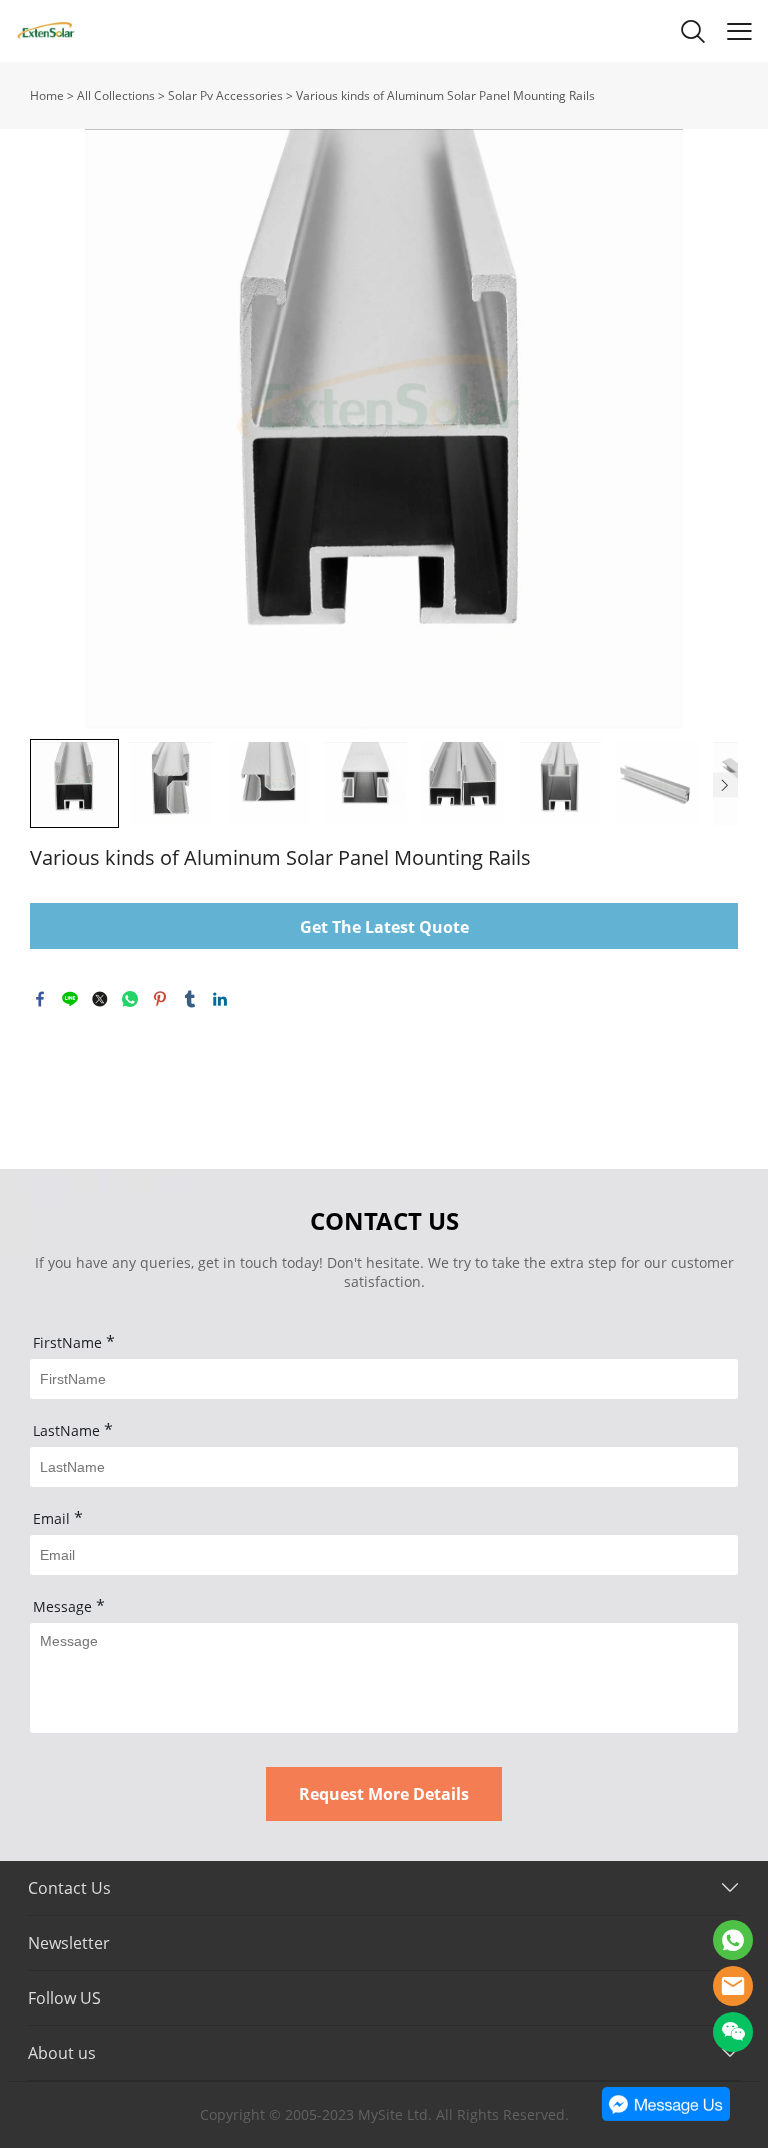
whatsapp (130, 999)
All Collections (116, 95)
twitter (100, 999)
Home (47, 95)
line (70, 999)
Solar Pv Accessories (225, 95)
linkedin (220, 999)
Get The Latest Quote (384, 927)
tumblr (190, 999)
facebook (40, 999)
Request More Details (384, 1794)
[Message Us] (666, 2116)
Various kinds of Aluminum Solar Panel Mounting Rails (445, 95)
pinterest (160, 999)
